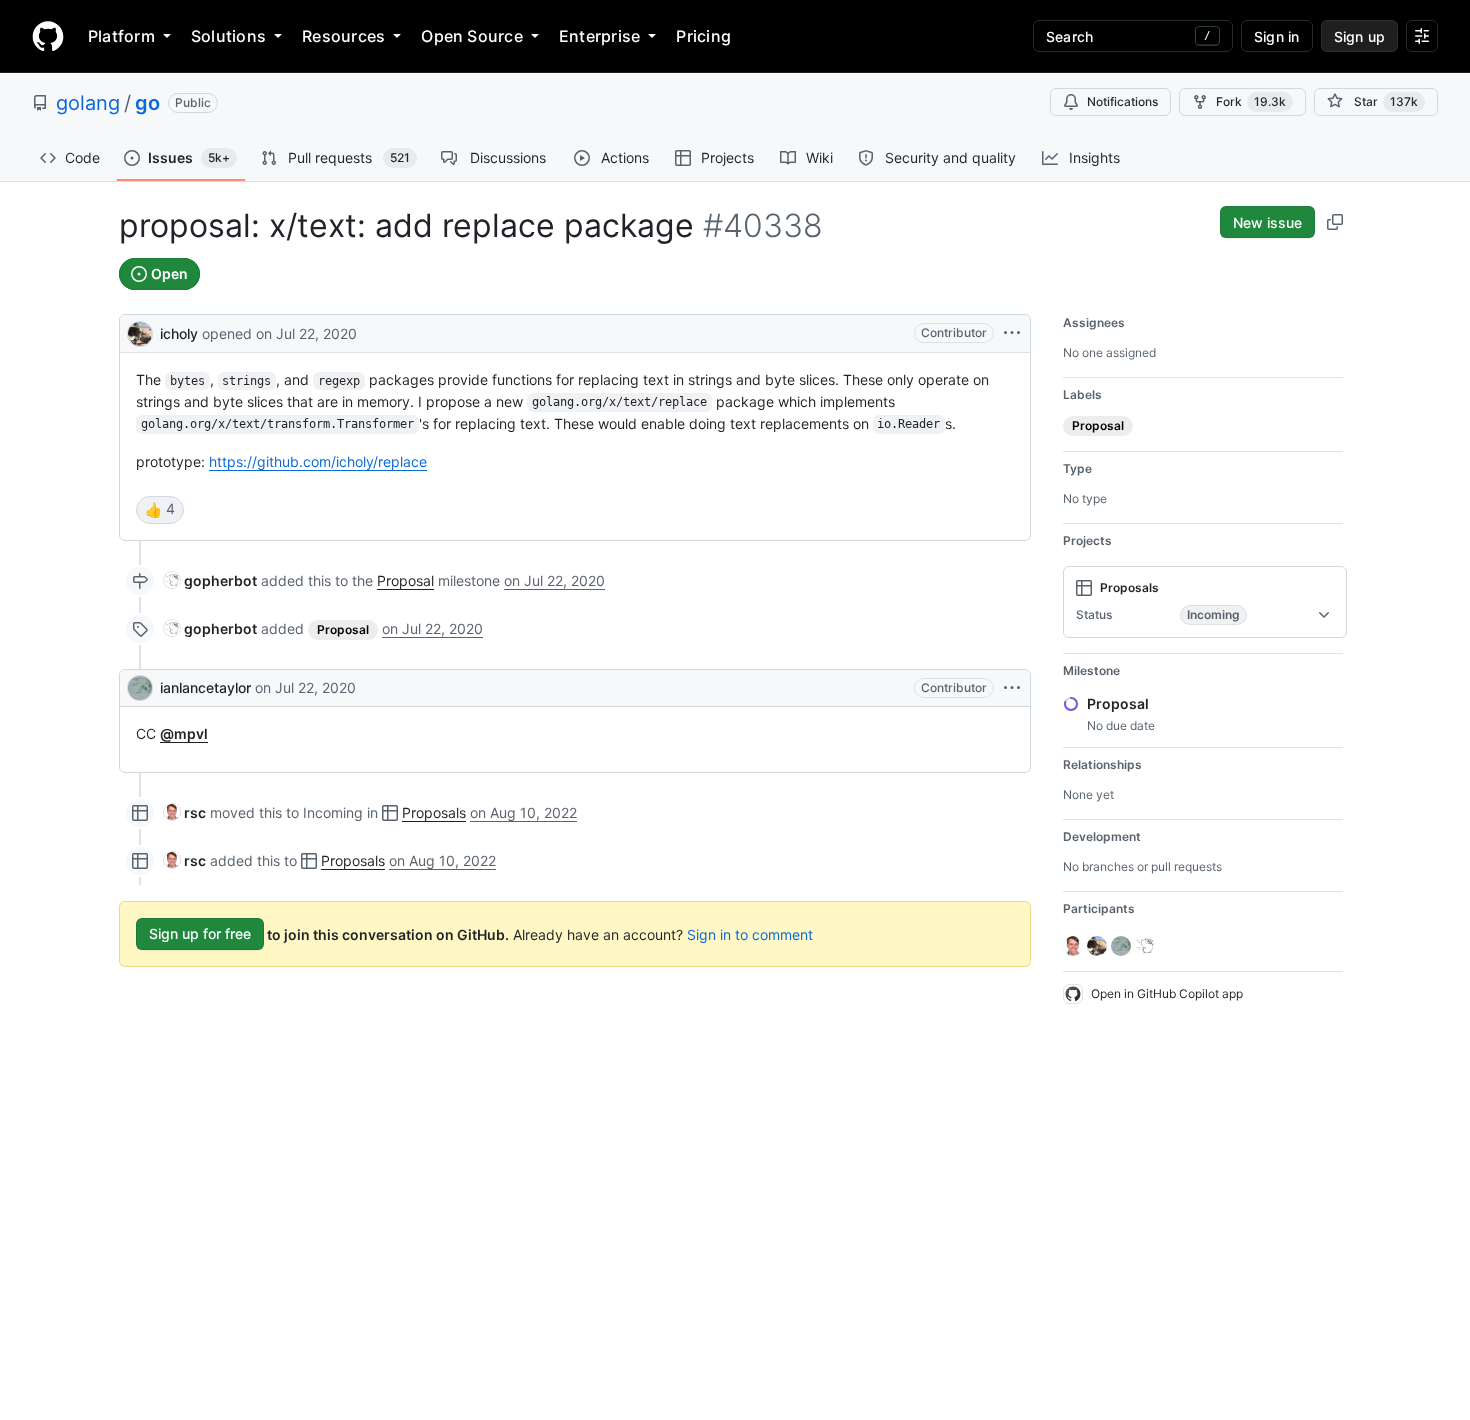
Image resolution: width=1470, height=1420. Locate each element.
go (147, 103)
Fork (1251, 101)
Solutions (228, 36)
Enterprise (599, 36)
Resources (343, 36)
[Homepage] (48, 36)
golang (88, 103)
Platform (121, 36)
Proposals (434, 812)
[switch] (160, 510)
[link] (210, 580)
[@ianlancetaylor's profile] (140, 688)
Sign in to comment (750, 933)
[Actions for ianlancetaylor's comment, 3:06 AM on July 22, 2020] (1012, 688)
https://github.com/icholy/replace (318, 461)
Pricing (703, 36)
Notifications (1122, 101)
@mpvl (184, 733)
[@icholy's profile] (140, 331)
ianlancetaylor (205, 687)
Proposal (405, 580)
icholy (179, 333)
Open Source (472, 36)
